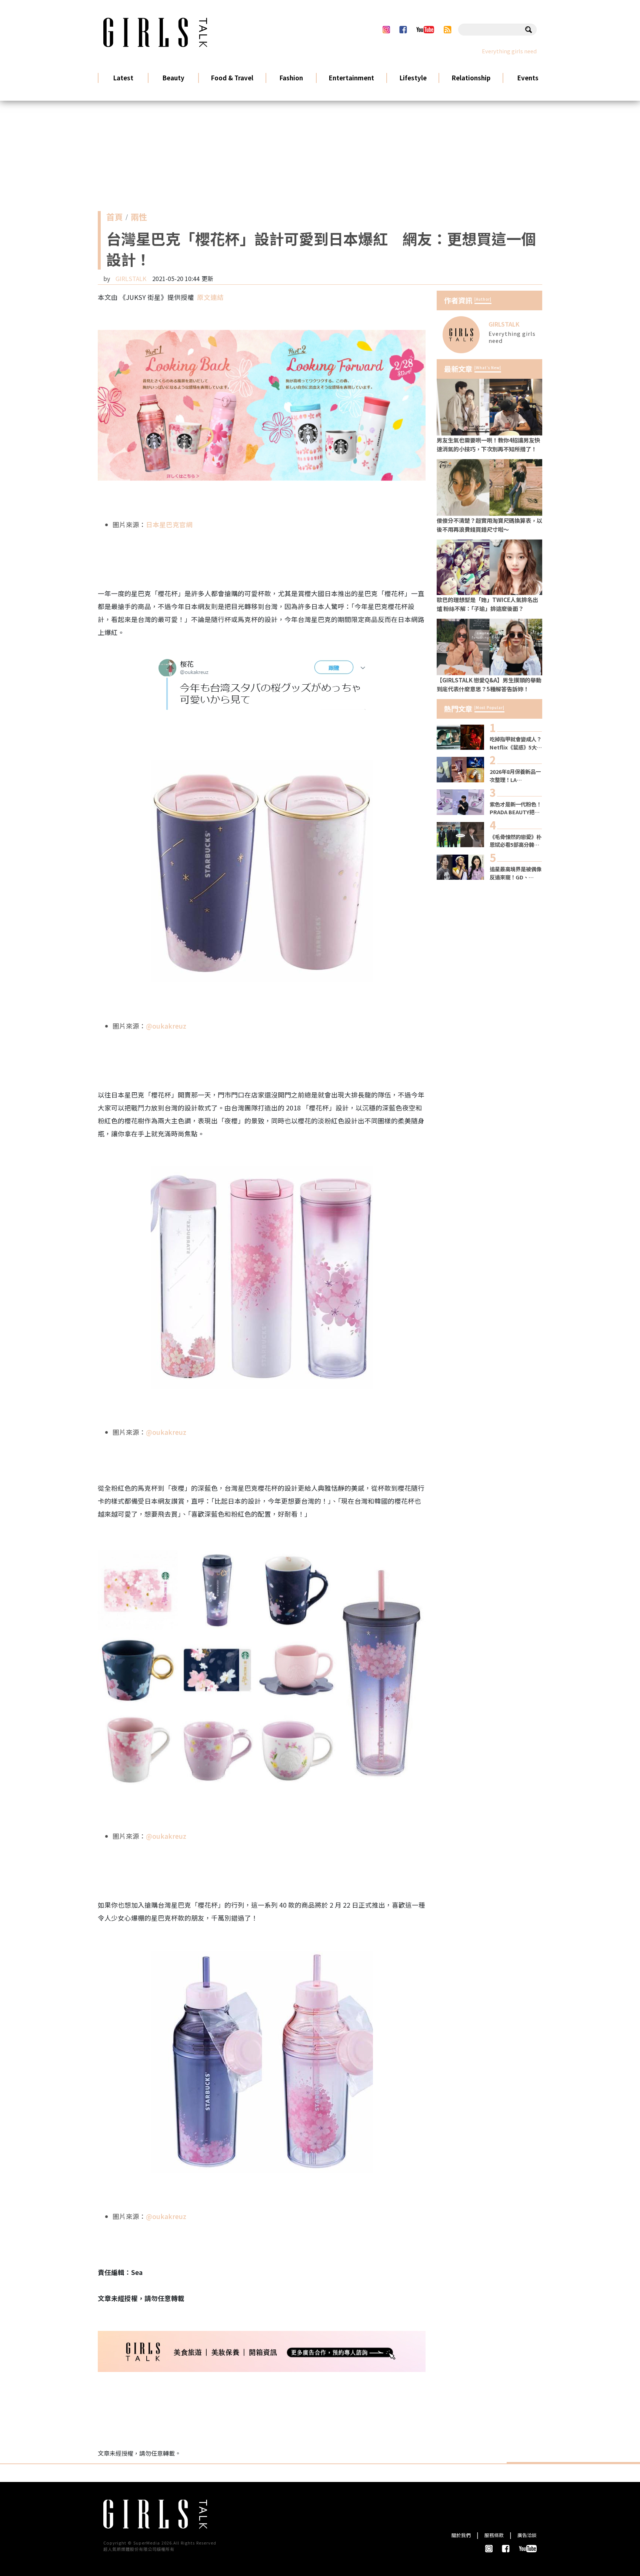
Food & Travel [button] (232, 78)
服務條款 (494, 2535)
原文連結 (210, 297)
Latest (123, 78)
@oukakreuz (166, 1026)
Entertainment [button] (351, 78)
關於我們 (461, 2535)
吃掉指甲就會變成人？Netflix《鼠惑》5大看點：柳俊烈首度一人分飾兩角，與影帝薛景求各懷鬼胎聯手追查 (516, 743)
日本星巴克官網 (169, 524)
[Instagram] (386, 30)
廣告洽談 (527, 2535)
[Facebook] (403, 30)
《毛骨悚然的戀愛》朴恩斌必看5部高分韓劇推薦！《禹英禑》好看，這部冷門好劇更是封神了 (516, 841)
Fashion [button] (291, 78)
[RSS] (448, 30)
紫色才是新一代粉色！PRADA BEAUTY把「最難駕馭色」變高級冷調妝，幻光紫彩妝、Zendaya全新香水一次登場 (516, 808)
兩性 (139, 218)
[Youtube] (425, 30)
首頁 (114, 218)
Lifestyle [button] (413, 78)
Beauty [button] (173, 78)
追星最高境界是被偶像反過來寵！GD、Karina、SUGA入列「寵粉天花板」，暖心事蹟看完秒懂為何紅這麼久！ (516, 873)
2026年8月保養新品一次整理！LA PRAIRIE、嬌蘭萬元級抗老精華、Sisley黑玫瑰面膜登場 (516, 776)
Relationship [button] (471, 78)
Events (528, 78)
